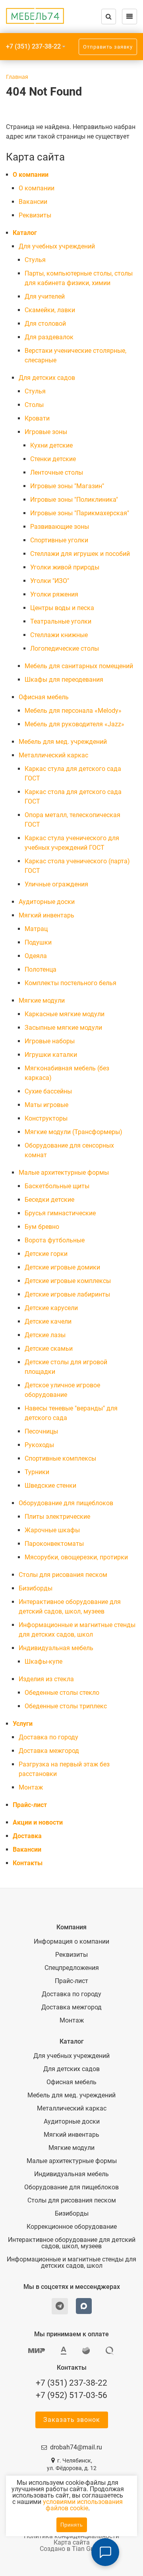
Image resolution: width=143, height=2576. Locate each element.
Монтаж (31, 1787)
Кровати (37, 418)
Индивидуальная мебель (56, 1648)
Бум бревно (42, 1227)
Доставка (27, 1836)
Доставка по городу (48, 1737)
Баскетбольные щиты (57, 1186)
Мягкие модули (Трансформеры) (73, 1132)
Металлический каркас (53, 755)
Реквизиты (35, 215)
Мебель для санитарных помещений (79, 666)
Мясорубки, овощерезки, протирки (76, 1557)
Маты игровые (46, 1105)
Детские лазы (45, 1335)
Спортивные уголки (59, 540)
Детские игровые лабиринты (67, 1294)
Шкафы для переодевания (64, 680)
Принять (72, 2525)
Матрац (36, 929)
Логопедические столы (65, 648)
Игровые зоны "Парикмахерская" (80, 513)
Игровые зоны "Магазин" (67, 486)
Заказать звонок (72, 2420)
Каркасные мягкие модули (65, 1014)
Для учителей (45, 296)
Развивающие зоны (60, 527)
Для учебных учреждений (57, 246)
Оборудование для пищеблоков (66, 1503)
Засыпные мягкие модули (63, 1028)
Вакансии (33, 202)
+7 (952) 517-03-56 (71, 2395)
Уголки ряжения (54, 594)
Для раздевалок (49, 337)
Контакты (28, 1863)
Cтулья (35, 260)
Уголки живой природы (65, 567)
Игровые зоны (46, 432)
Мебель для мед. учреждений (63, 742)
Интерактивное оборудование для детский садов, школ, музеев (72, 2243)
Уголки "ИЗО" (50, 581)
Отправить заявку (108, 47)
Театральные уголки (61, 621)
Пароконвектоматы (54, 1544)
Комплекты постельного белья (71, 983)
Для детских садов (47, 378)
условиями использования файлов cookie (83, 2505)
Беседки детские (49, 1200)
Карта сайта (72, 2542)
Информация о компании (71, 1942)
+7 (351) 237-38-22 (33, 46)
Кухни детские (51, 445)
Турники (37, 1472)
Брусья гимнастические (60, 1213)
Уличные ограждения (56, 884)
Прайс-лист (30, 1805)
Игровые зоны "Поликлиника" (74, 500)
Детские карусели (51, 1308)
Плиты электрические (57, 1517)
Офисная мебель (44, 697)
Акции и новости (38, 1822)
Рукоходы (39, 1445)
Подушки (38, 942)
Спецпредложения (72, 1968)
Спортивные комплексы (60, 1458)
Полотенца (41, 969)
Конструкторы (46, 1118)
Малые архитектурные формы (64, 1173)
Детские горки (46, 1254)
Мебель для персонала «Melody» (73, 711)
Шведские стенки (50, 1486)
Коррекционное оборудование (72, 2227)
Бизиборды (36, 1588)
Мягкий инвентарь (46, 915)
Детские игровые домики (62, 1267)
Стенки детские (53, 459)
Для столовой (45, 324)
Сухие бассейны (48, 1091)
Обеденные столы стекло (62, 1693)
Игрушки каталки (51, 1055)
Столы (34, 405)
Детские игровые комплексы (68, 1281)
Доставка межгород (49, 1751)
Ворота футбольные (55, 1240)
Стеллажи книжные (59, 635)
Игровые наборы (50, 1041)
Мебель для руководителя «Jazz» (74, 724)
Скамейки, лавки (50, 310)
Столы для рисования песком (63, 1575)
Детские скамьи (49, 1349)
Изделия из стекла (46, 1679)
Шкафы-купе (43, 1662)
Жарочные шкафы (52, 1530)
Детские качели (48, 1321)
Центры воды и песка (62, 608)
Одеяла (36, 956)
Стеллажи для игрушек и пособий (80, 554)
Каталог (25, 233)
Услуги (23, 1724)
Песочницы (41, 1431)
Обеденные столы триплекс (66, 1706)
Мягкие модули (42, 1000)
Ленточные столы (57, 472)
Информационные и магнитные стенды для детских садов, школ (71, 2263)
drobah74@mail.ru (76, 2447)
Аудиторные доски (47, 902)
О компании (31, 175)
